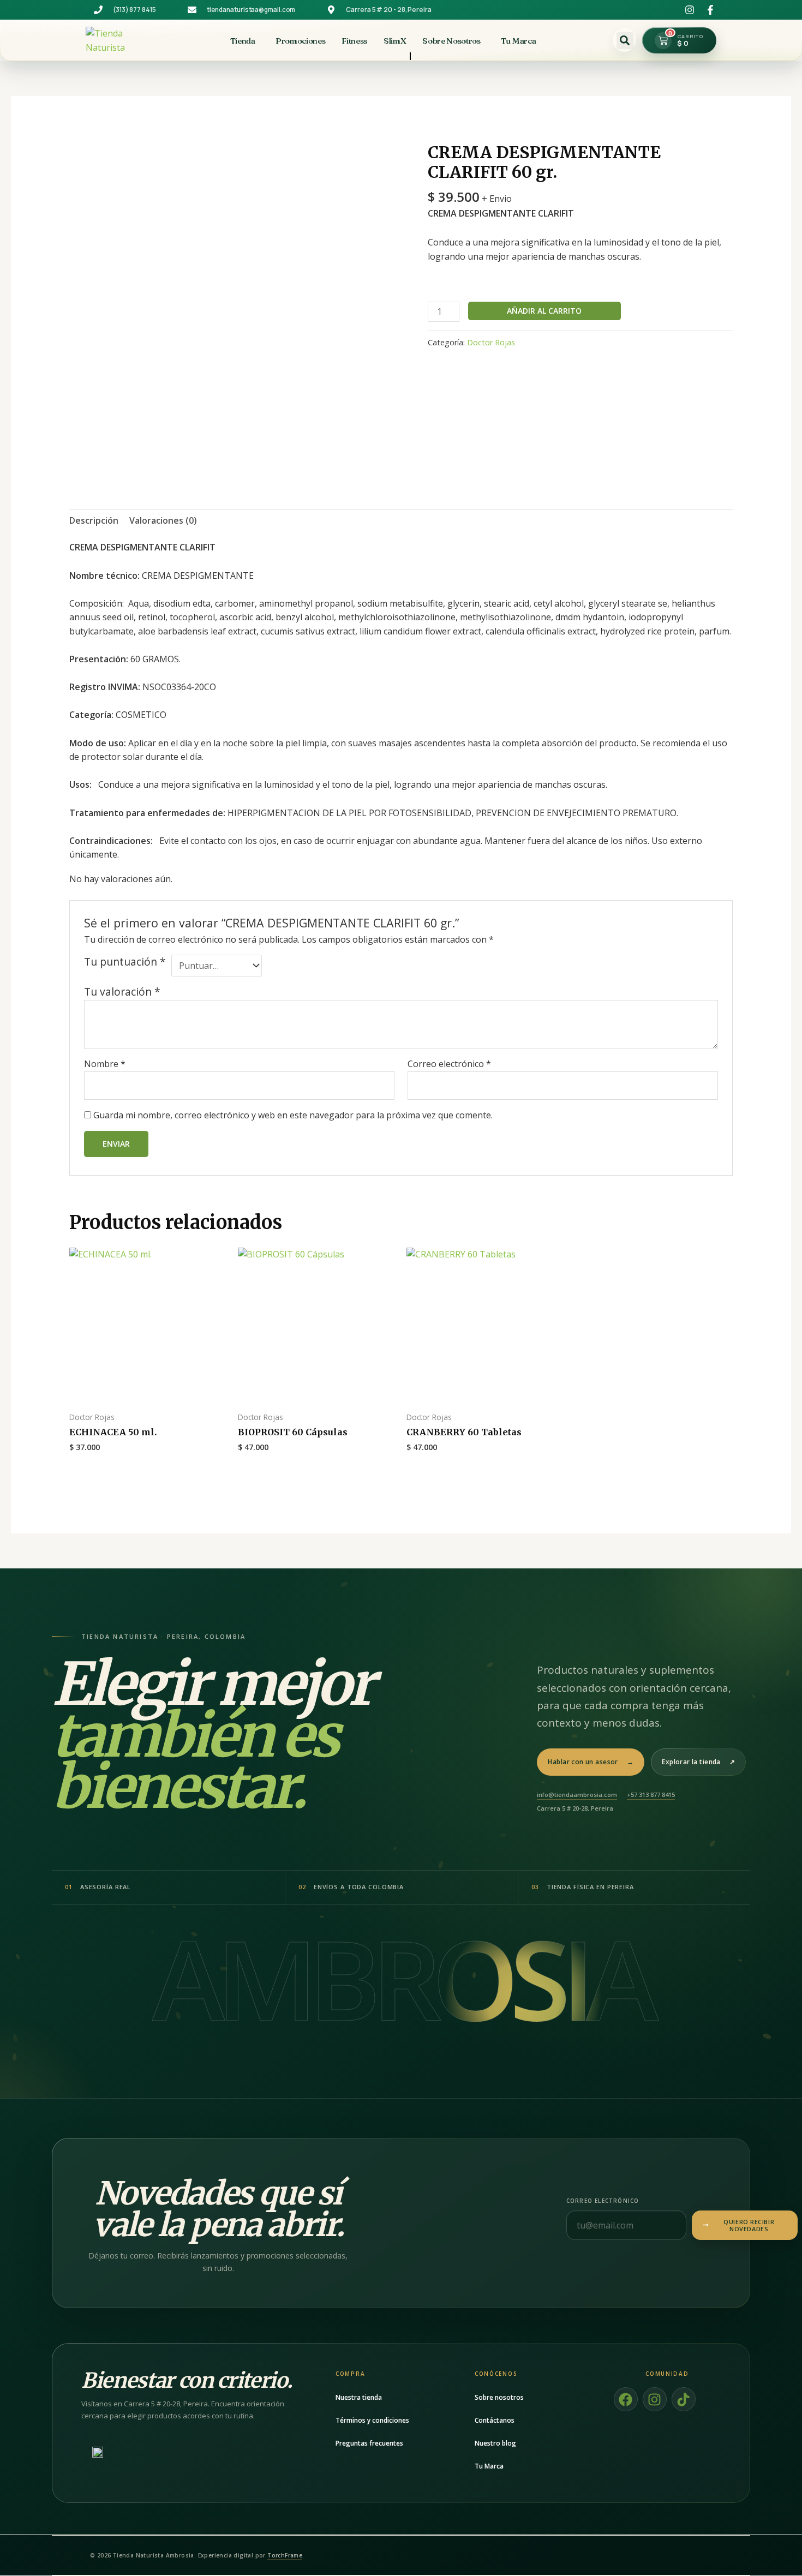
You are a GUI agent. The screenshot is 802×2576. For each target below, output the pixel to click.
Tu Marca (518, 41)
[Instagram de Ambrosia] (686, 10)
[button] (625, 40)
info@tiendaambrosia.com (577, 1795)
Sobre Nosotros (451, 41)
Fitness (354, 41)
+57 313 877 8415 (651, 1795)
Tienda (243, 41)
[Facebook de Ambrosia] (707, 10)
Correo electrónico (449, 1064)
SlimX (395, 41)
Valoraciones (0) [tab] (163, 520)
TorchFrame (285, 2555)
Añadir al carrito (544, 311)
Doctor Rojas (491, 342)
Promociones (300, 41)
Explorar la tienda (698, 1762)
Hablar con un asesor (591, 1762)
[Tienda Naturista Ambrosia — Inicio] (122, 40)
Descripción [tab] (94, 520)
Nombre (105, 1064)
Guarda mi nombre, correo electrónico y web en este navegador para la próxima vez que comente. (293, 1115)
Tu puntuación (125, 962)
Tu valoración (122, 992)
